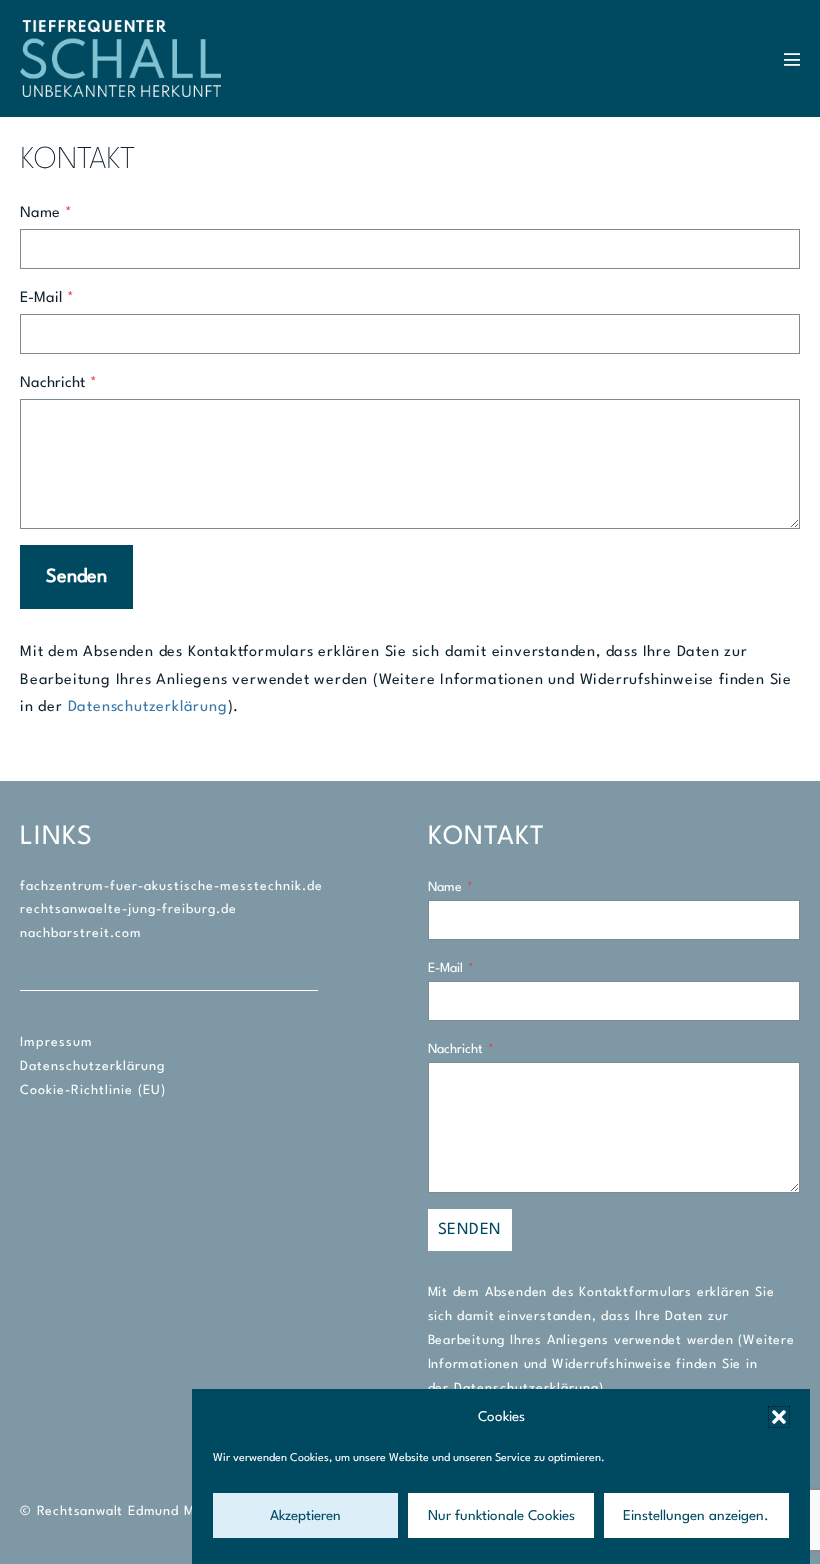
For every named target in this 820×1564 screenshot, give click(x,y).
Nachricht (58, 383)
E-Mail (47, 298)
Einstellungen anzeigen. (696, 1516)
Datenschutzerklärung (148, 707)
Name (46, 213)
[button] (779, 1417)
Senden (76, 577)
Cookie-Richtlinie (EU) (93, 1090)
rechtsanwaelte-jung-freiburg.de (128, 909)
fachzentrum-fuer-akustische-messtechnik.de (171, 886)
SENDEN (470, 1230)
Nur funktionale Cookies (501, 1516)
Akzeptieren (305, 1516)
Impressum (56, 1042)
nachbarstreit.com (81, 933)
